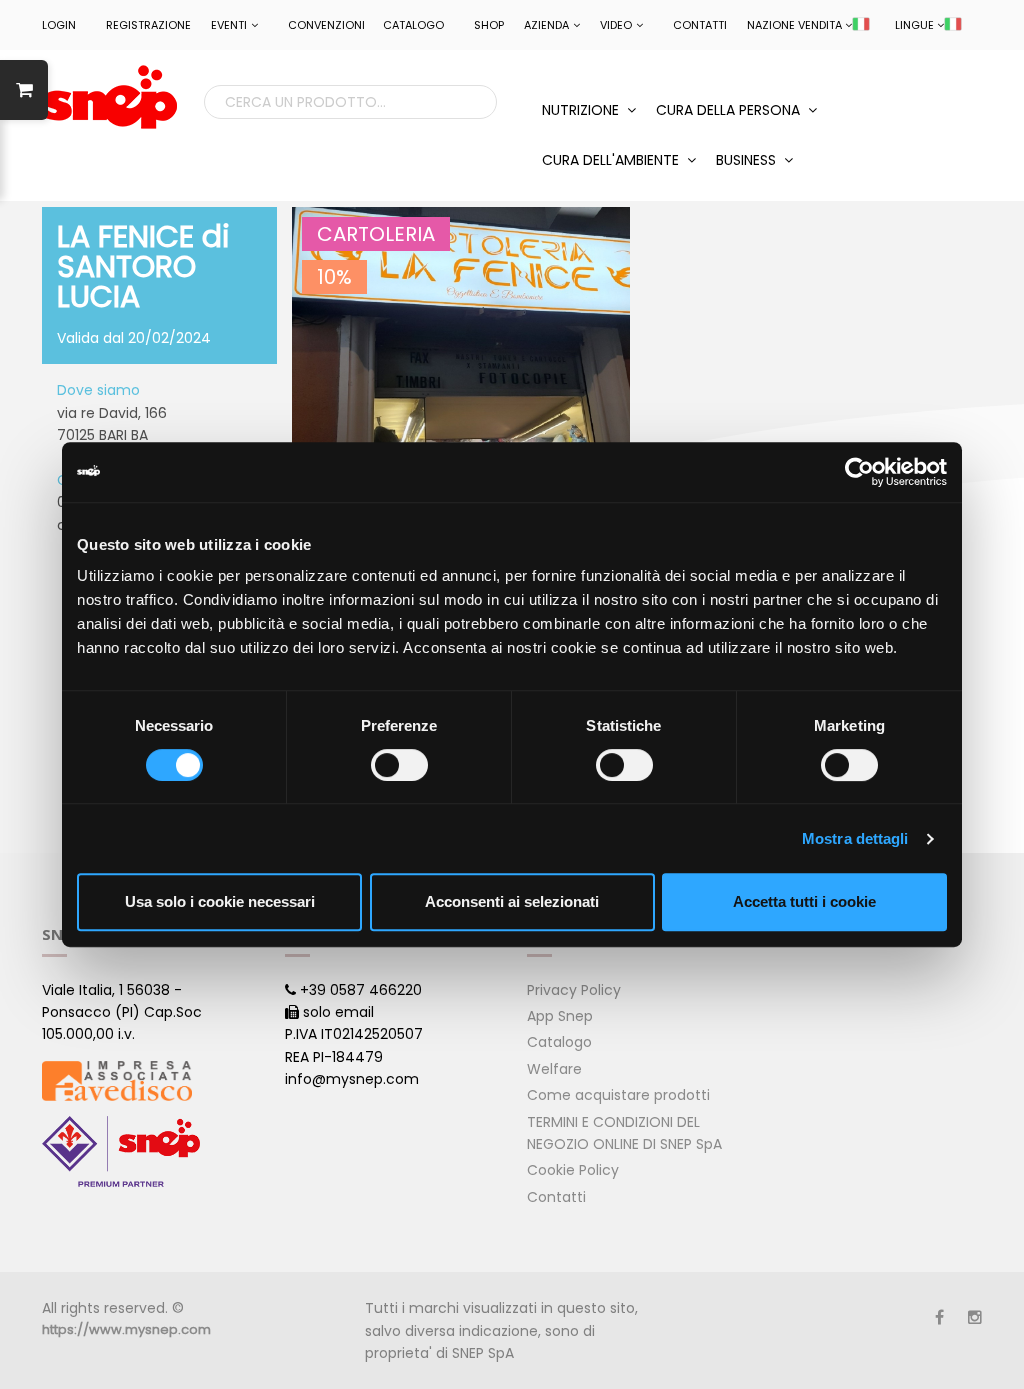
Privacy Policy (574, 990)
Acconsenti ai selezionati (512, 901)
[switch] (399, 765)
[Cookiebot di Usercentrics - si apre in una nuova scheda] (859, 472)
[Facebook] (939, 1317)
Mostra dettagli (855, 838)
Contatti (700, 25)
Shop (489, 25)
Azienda (546, 25)
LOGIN (59, 25)
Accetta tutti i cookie (804, 901)
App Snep (560, 1016)
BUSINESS (748, 160)
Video (616, 25)
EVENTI (229, 25)
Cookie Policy (573, 1170)
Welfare (554, 1069)
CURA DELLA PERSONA (730, 110)
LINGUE (914, 25)
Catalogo (413, 25)
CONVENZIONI (326, 25)
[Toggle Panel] (24, 90)
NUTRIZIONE (582, 110)
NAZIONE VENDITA (794, 25)
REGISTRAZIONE (148, 25)
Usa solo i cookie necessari (220, 901)
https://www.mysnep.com (126, 1329)
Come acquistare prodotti (618, 1095)
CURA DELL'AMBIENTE (612, 160)
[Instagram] (975, 1317)
